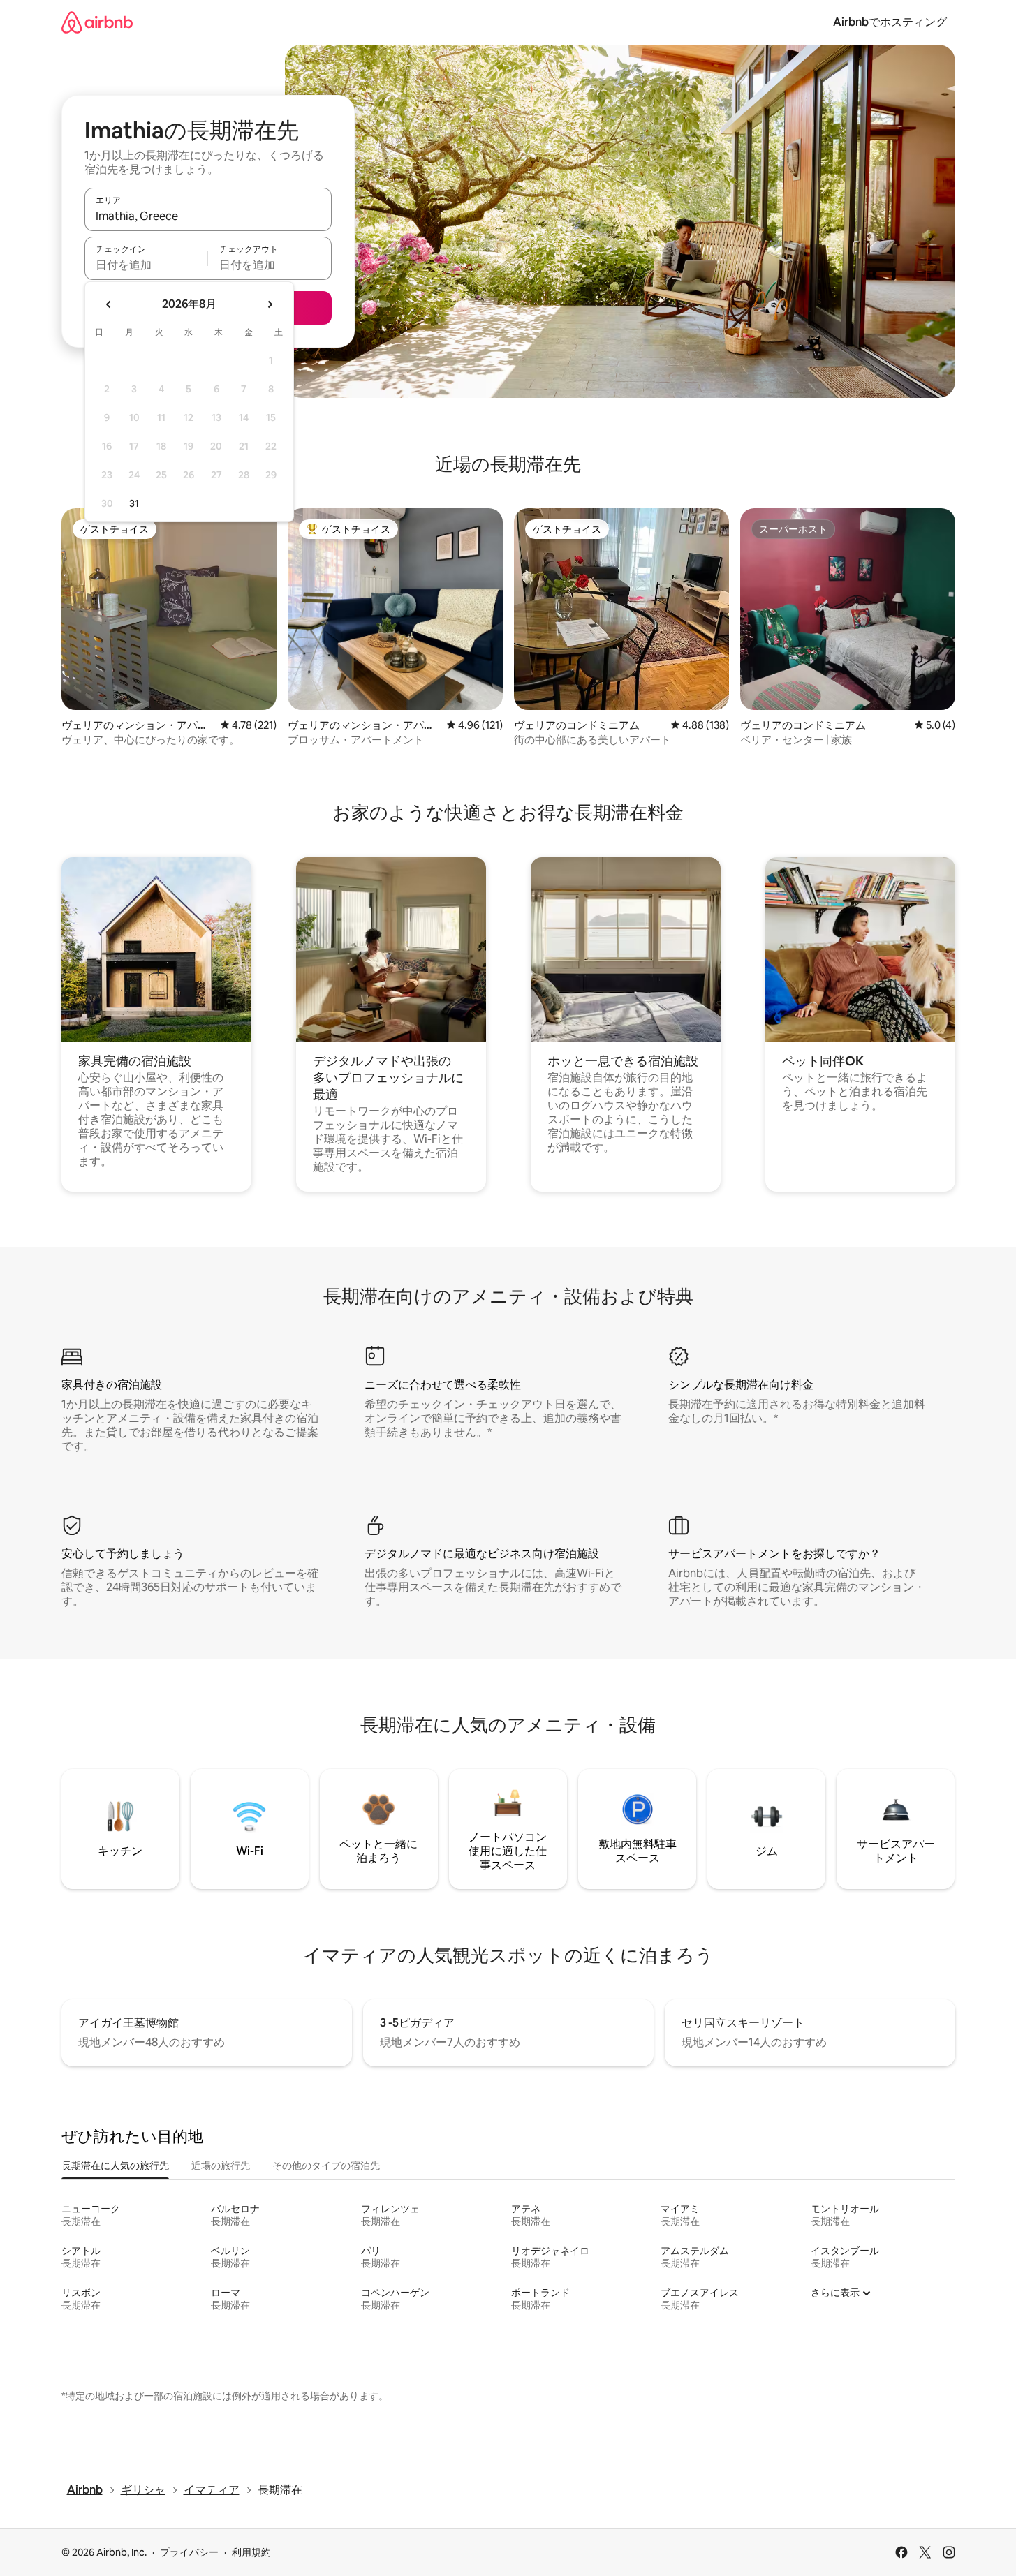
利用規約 (251, 2552)
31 (134, 503)
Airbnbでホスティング (890, 22)
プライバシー (189, 2552)
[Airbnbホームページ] (97, 22)
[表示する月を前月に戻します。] (109, 304)
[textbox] (146, 265)
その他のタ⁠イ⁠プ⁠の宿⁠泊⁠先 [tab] (326, 2166)
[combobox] (208, 216)
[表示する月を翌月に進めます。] (270, 304)
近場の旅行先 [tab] (221, 2166)
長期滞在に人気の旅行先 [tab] (115, 2166)
